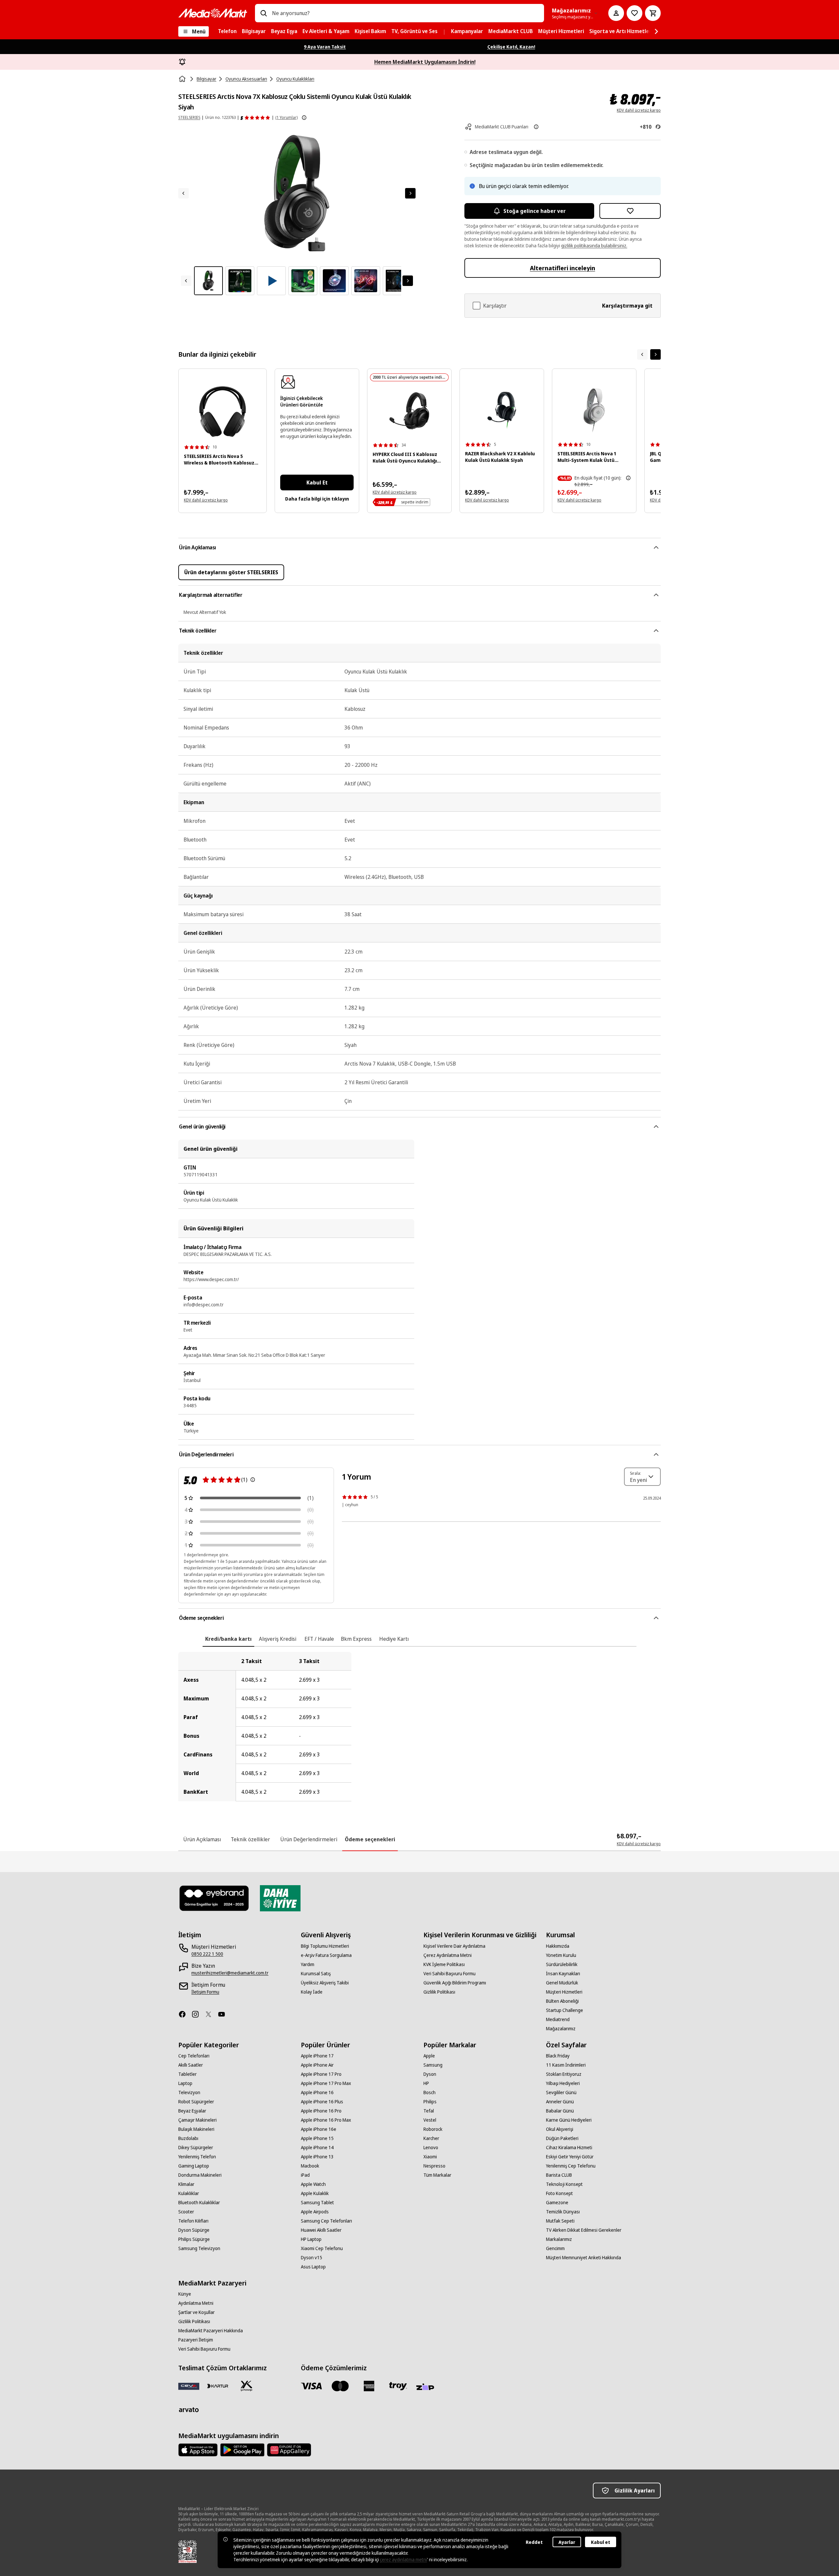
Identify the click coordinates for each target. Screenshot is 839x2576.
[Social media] (185, 2014)
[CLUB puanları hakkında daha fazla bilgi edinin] (536, 127)
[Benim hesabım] (616, 13)
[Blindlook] (214, 1898)
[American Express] (369, 2386)
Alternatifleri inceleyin (563, 268)
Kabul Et (317, 483)
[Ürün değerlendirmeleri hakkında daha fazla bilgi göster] (304, 118)
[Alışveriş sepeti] (653, 13)
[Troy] (398, 2386)
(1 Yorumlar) (286, 117)
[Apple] (198, 2450)
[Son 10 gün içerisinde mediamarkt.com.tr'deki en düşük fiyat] (628, 478)
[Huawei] (289, 2450)
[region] (419, 1727)
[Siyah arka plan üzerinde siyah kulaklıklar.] (223, 412)
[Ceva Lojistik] (189, 2386)
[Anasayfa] (183, 79)
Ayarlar (567, 2542)
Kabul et (601, 2542)
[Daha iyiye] (280, 1898)
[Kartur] (218, 2386)
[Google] (242, 2450)
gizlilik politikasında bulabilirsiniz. (594, 246)
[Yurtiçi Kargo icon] (246, 2386)
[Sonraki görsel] (410, 193)
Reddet (534, 2542)
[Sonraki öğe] (655, 354)
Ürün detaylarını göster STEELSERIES (231, 572)
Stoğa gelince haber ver (535, 211)
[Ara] (263, 13)
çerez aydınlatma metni (403, 2559)
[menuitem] (227, 31)
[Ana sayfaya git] (213, 13)
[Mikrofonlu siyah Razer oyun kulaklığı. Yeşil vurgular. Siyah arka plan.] (502, 410)
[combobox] (405, 13)
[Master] (340, 2386)
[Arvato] (189, 2410)
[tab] (228, 1639)
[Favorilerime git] (634, 13)
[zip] (427, 2387)
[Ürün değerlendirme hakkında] (253, 1480)
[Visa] (311, 2386)
